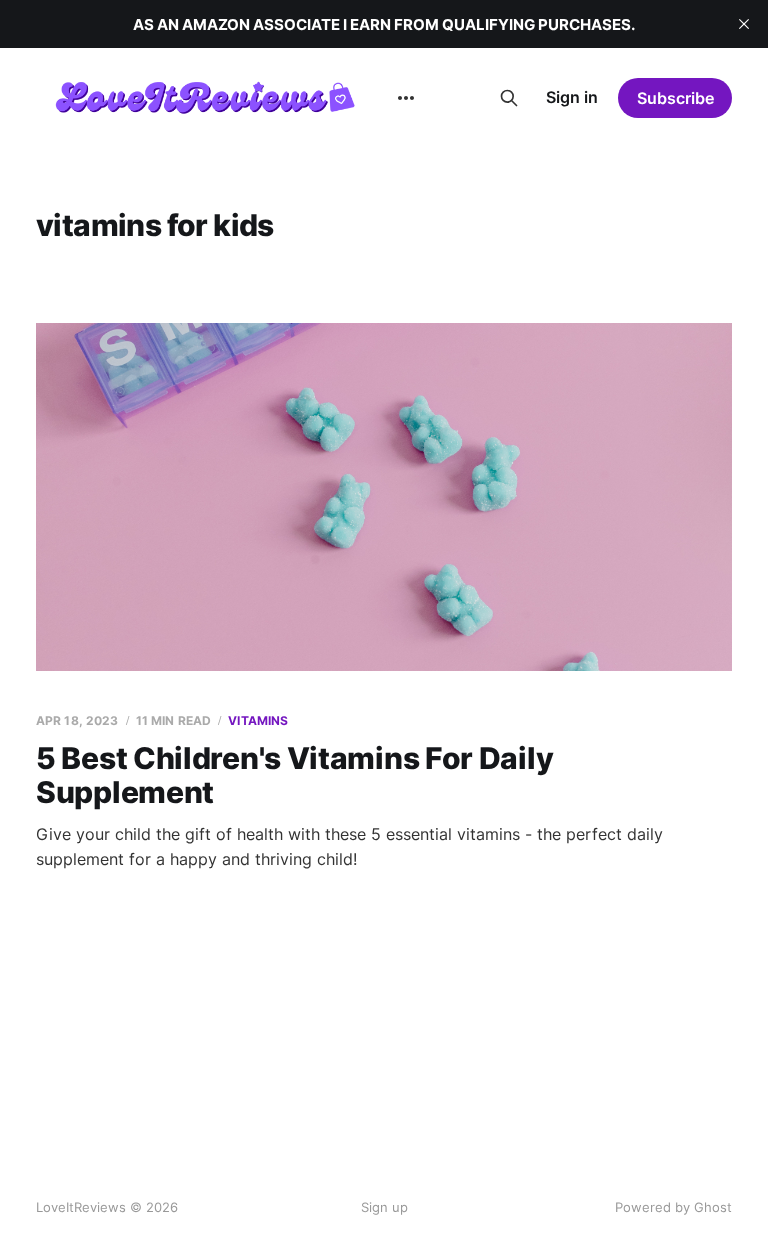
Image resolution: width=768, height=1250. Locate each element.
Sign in (572, 97)
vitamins (258, 720)
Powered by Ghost (673, 1207)
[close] (744, 24)
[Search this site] (509, 98)
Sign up (384, 1207)
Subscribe (675, 98)
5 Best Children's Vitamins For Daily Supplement (294, 775)
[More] (406, 98)
